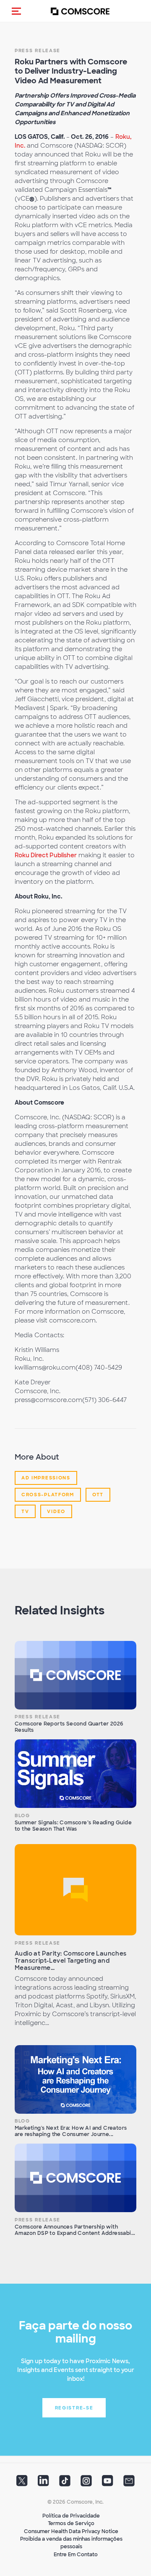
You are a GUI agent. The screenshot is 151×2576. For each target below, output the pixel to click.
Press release (38, 50)
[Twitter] (22, 2483)
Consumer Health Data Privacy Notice (71, 2531)
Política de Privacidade (71, 2516)
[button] (16, 11)
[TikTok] (65, 2483)
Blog (22, 1815)
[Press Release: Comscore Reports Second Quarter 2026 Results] (75, 1675)
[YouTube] (108, 2483)
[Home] (80, 11)
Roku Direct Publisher (46, 855)
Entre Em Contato (76, 2555)
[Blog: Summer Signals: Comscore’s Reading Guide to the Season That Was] (75, 1774)
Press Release (38, 1717)
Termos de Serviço (71, 2523)
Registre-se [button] (74, 2408)
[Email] (129, 2483)
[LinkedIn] (43, 2483)
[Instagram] (86, 2483)
